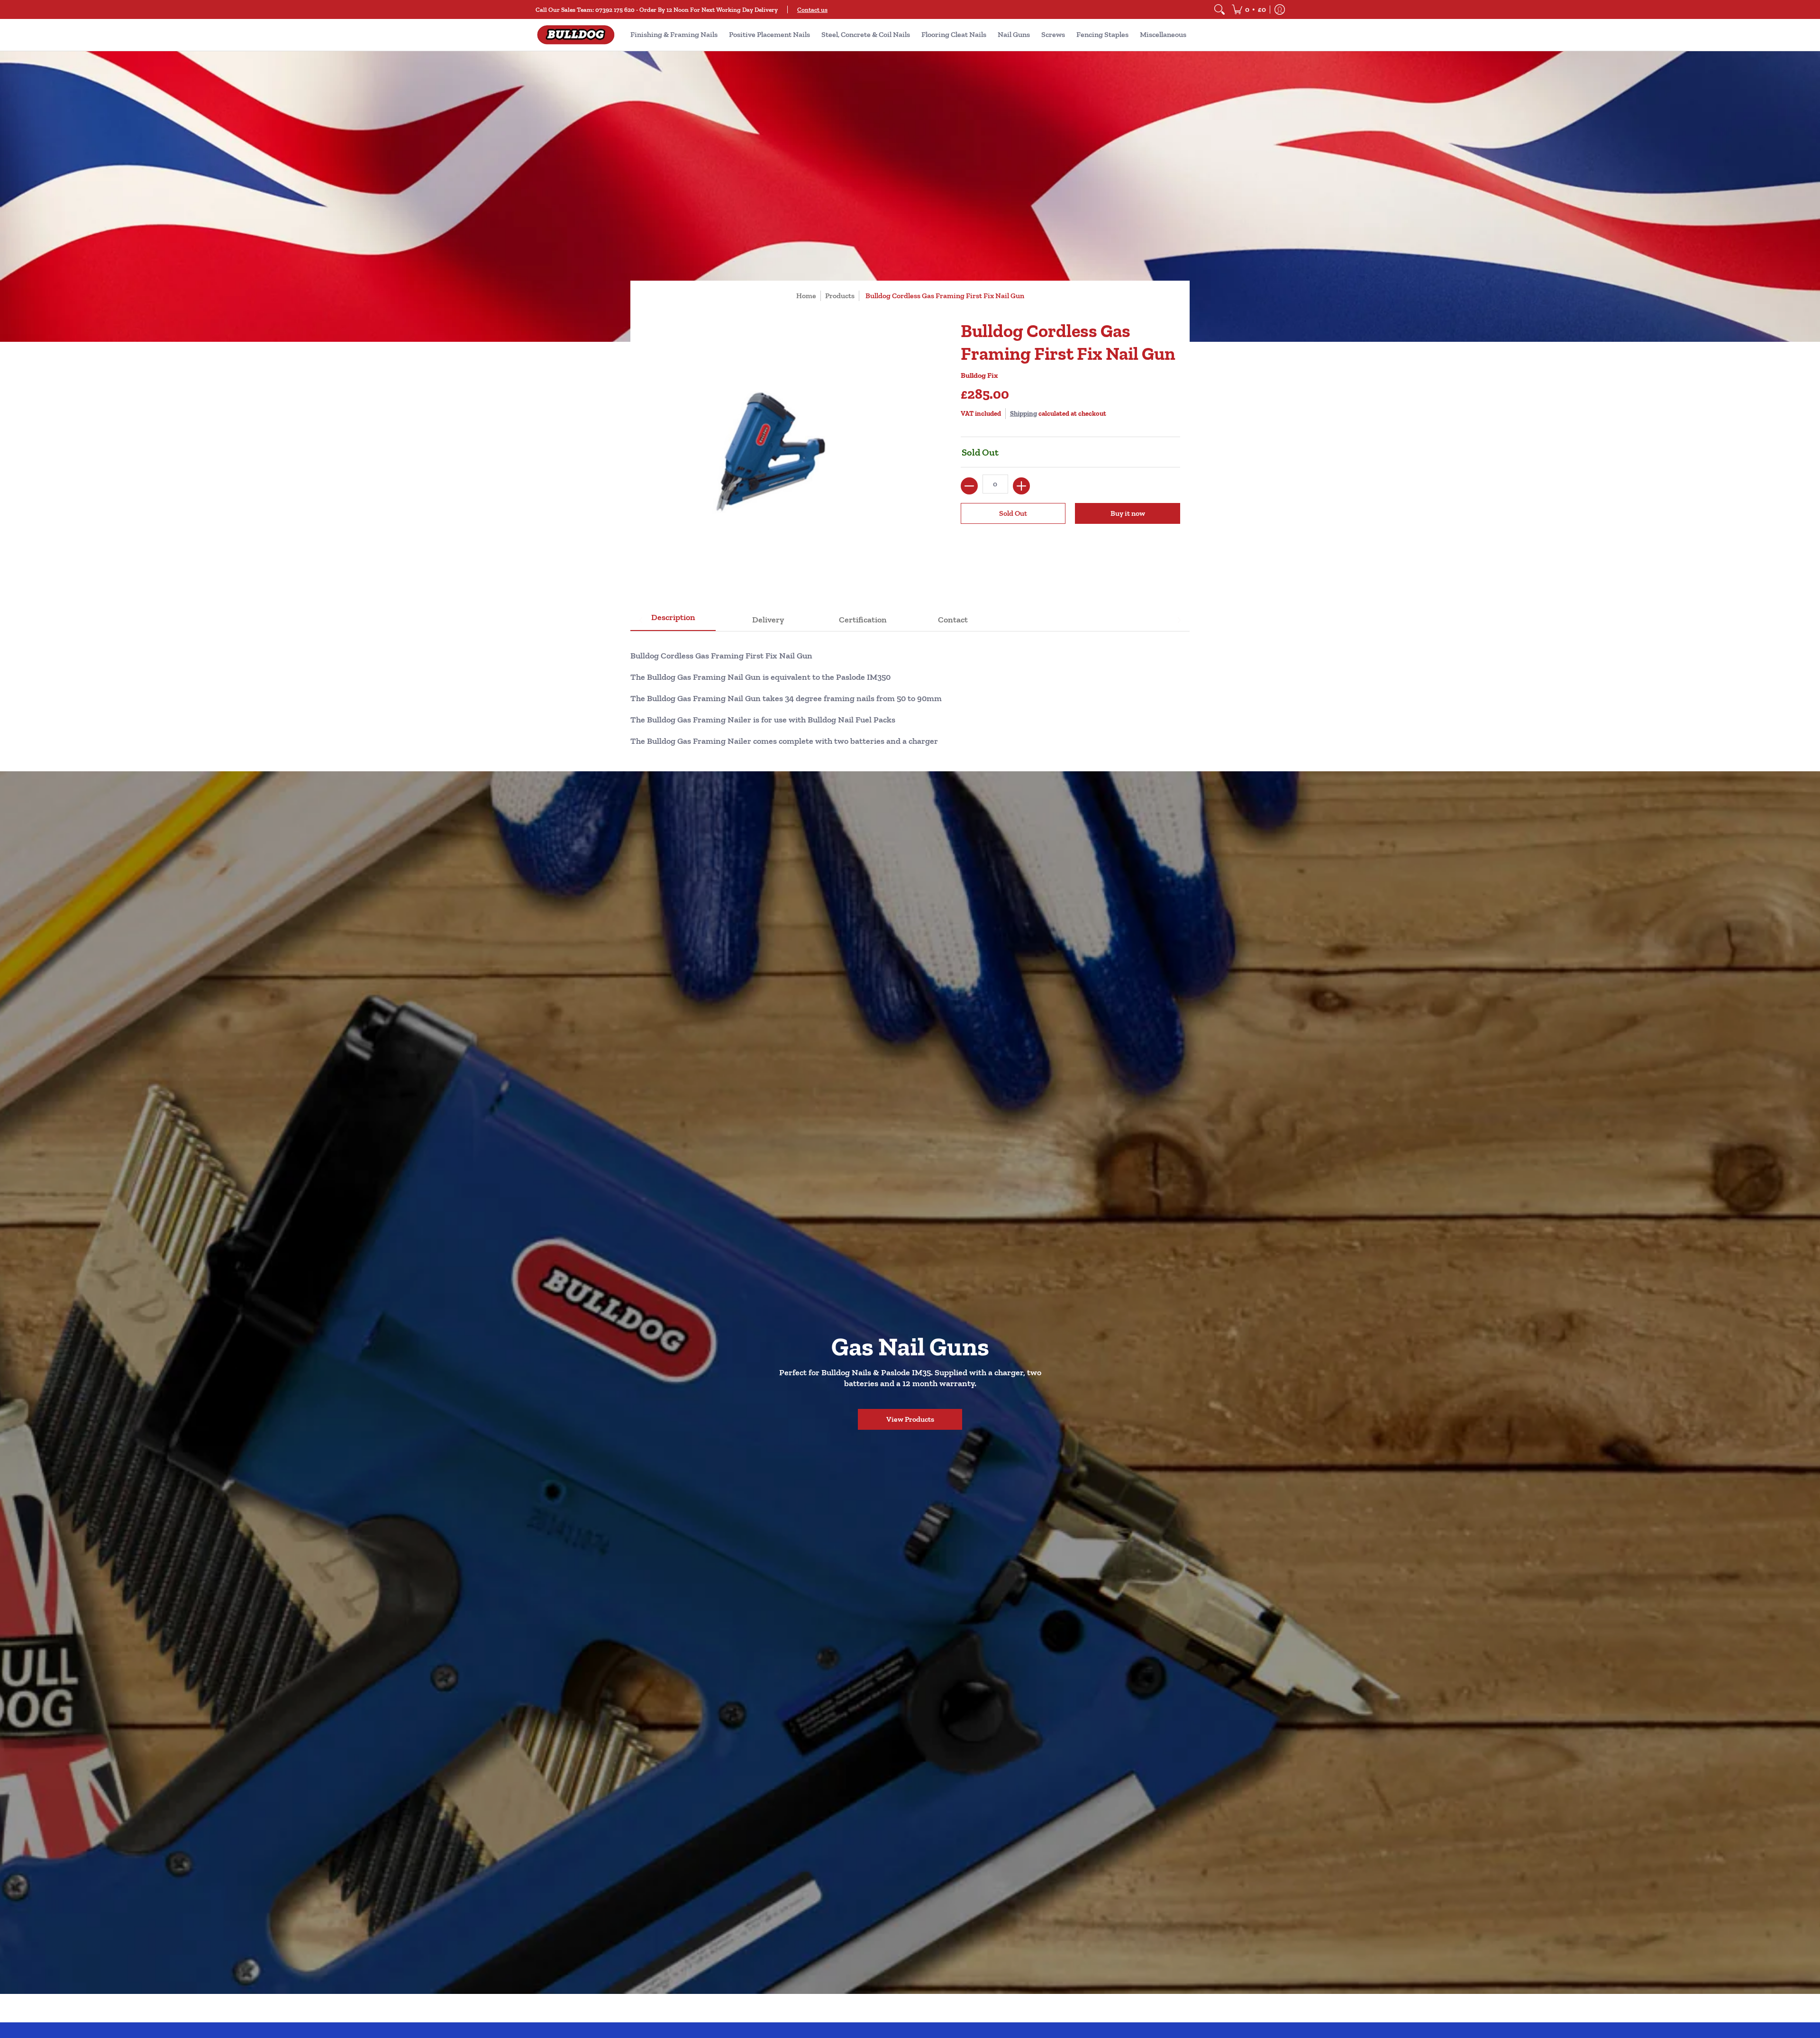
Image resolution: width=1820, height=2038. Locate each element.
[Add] (1021, 486)
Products (840, 296)
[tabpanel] (910, 694)
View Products (910, 1419)
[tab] (673, 620)
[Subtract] (969, 486)
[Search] (1219, 9)
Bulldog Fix (979, 375)
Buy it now (1128, 513)
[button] (1249, 9)
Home (806, 296)
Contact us (812, 9)
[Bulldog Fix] (576, 35)
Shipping (1024, 413)
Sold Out (1013, 513)
